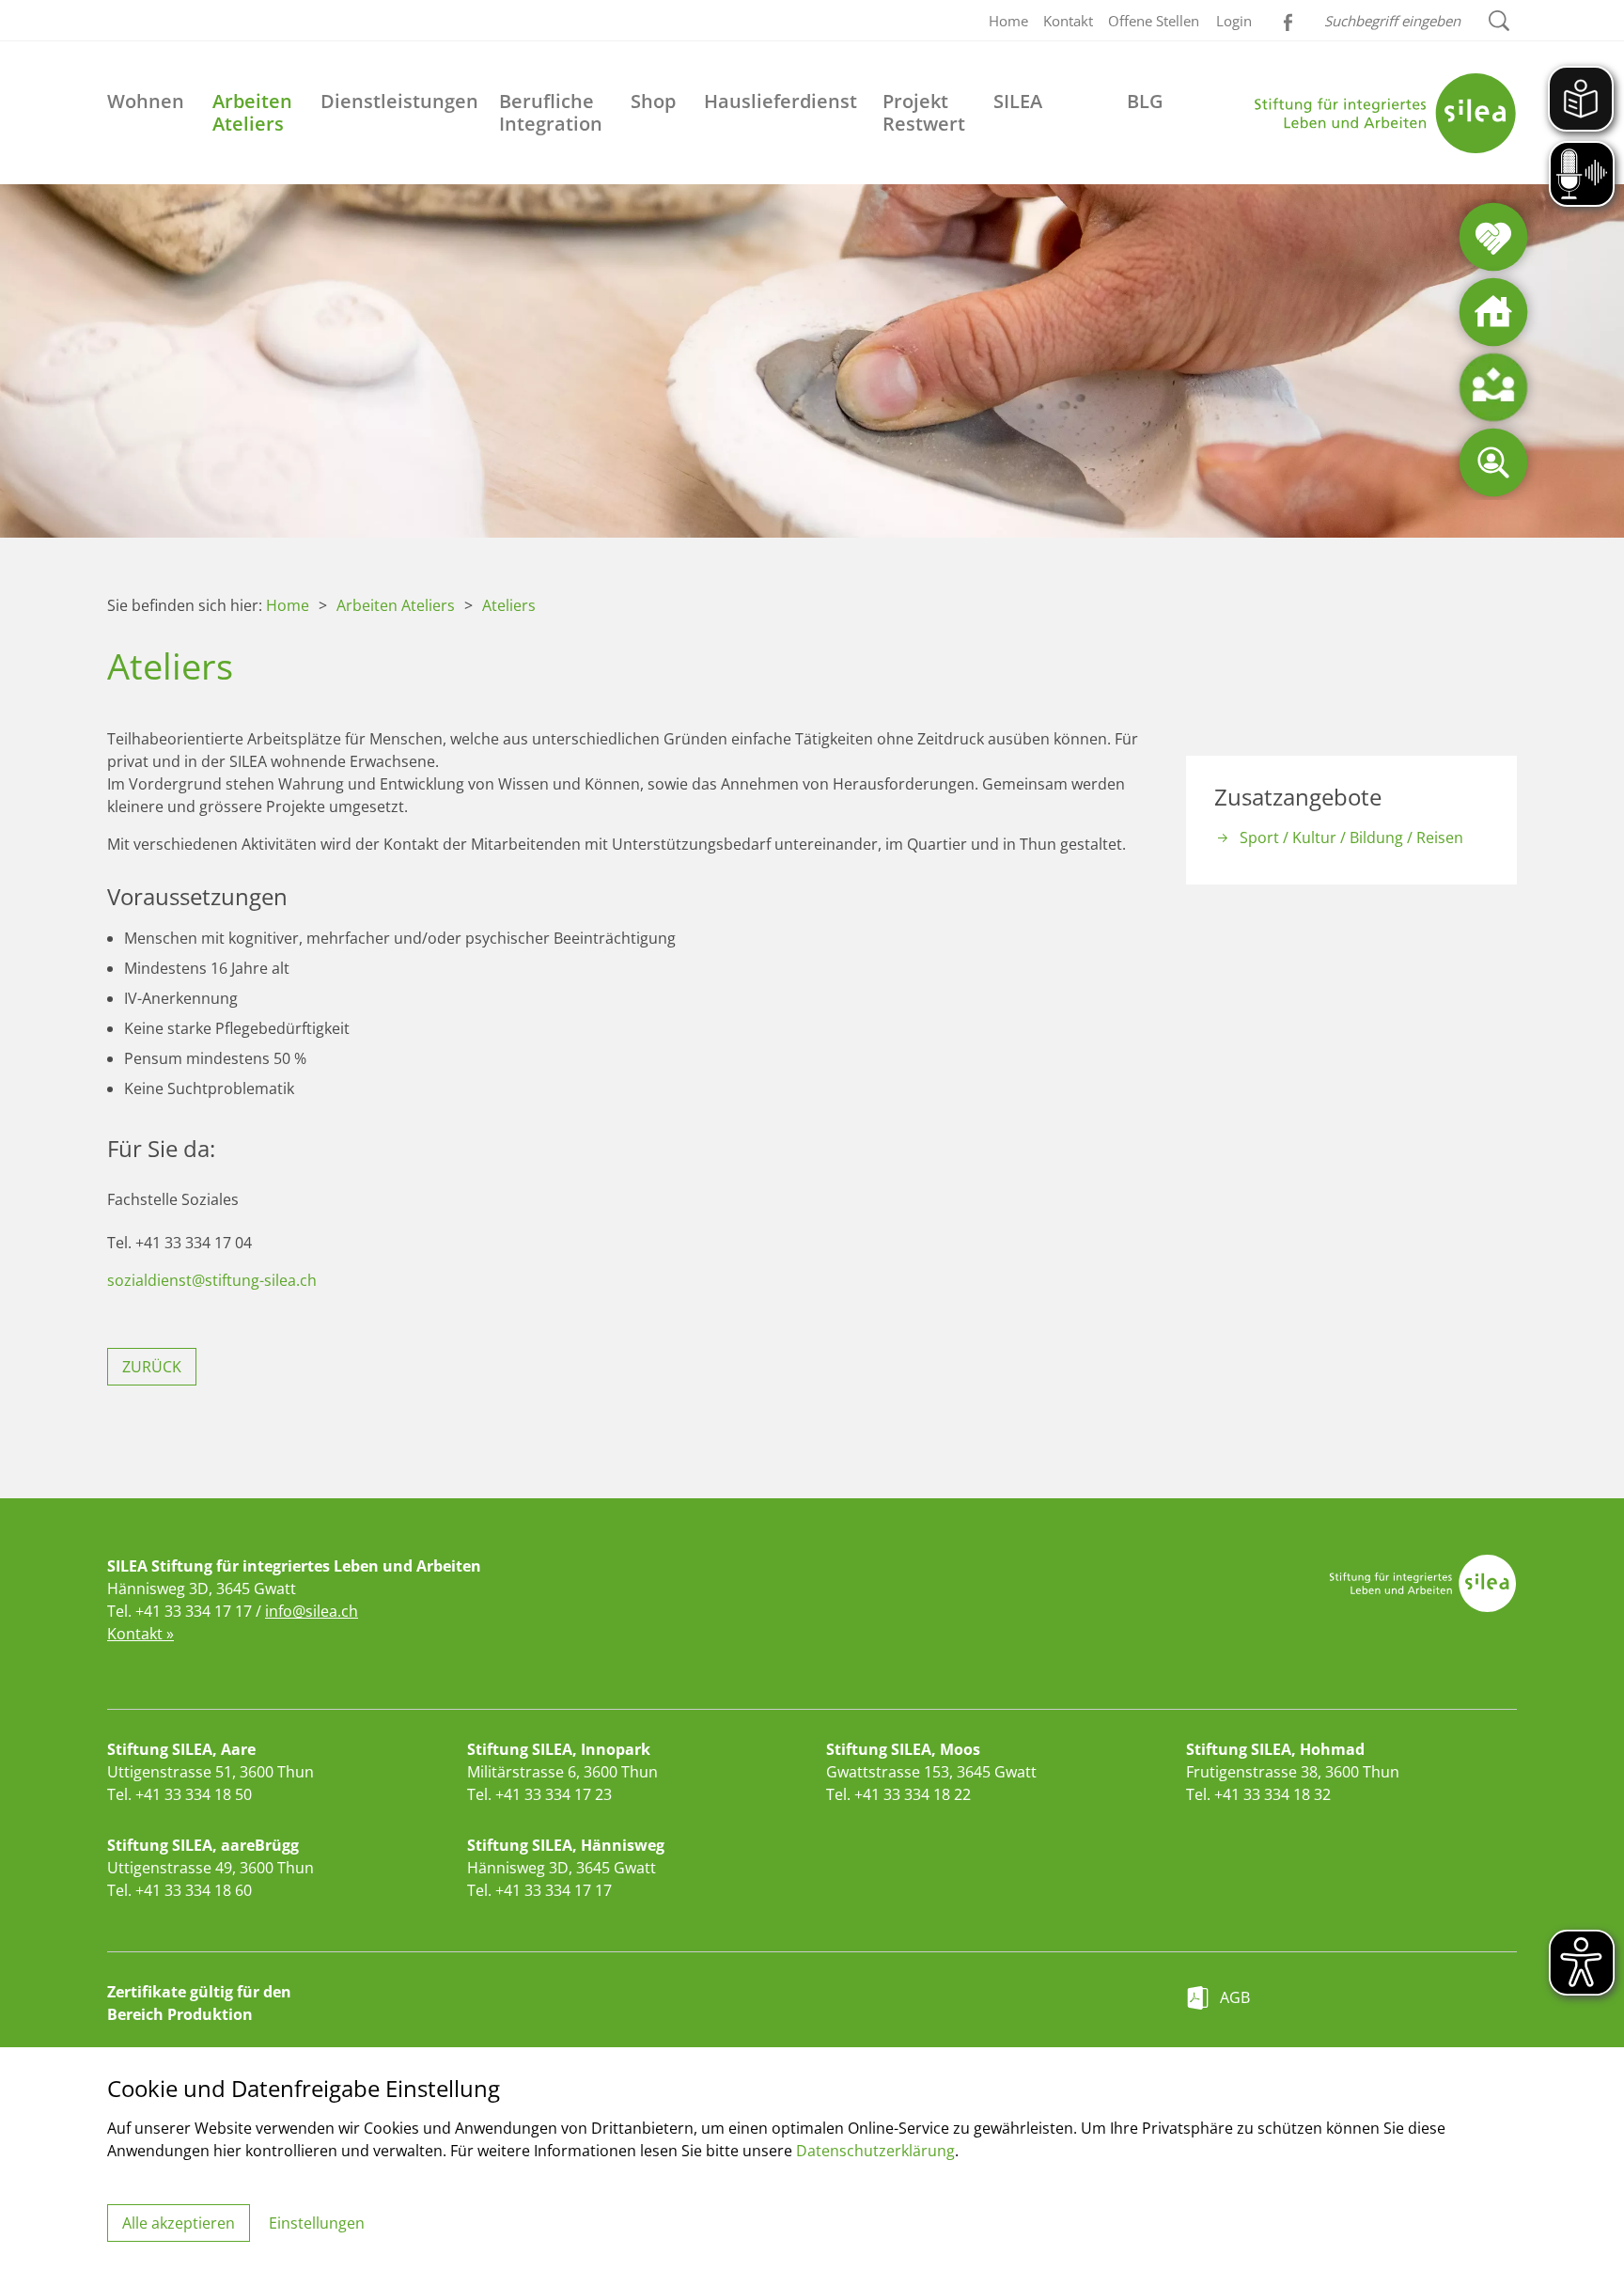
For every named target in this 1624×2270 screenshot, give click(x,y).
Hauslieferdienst (781, 101)
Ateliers (509, 605)
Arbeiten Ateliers (252, 112)
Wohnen (146, 101)
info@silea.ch (312, 1611)
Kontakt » (141, 1634)
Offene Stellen (1154, 21)
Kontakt (1068, 21)
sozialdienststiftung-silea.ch (212, 1280)
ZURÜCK (152, 1367)
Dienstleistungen (399, 101)
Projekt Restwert (924, 112)
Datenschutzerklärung (875, 2151)
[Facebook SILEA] (1286, 19)
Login (1234, 21)
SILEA (1018, 101)
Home (1008, 21)
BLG (1145, 101)
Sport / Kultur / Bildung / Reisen (1351, 838)
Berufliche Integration (551, 112)
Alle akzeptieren (179, 2223)
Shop (653, 101)
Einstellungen (317, 2223)
